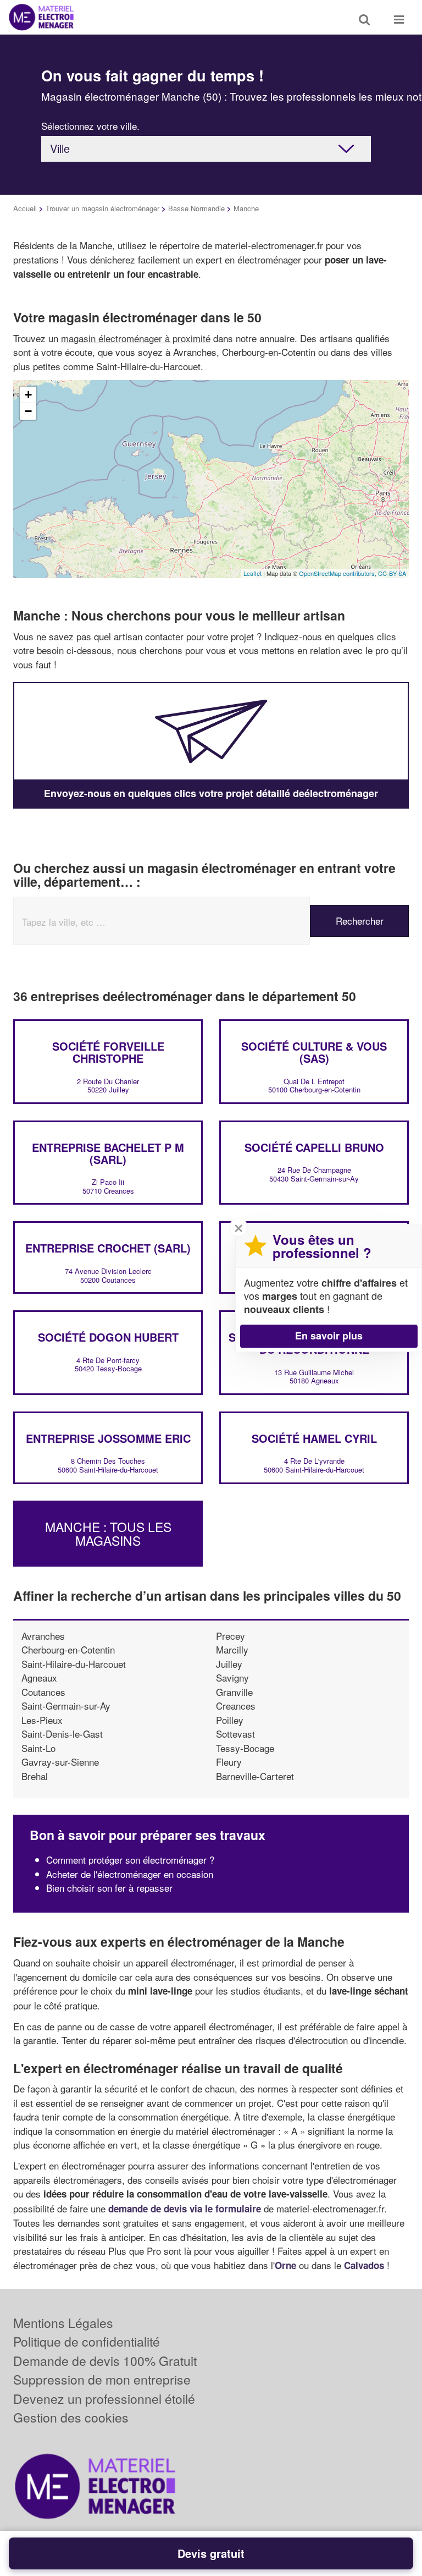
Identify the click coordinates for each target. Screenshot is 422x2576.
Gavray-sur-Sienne (60, 1762)
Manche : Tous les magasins (108, 1533)
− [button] (28, 411)
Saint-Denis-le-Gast (62, 1734)
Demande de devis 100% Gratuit (105, 2361)
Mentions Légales (63, 2323)
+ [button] (28, 395)
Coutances (43, 1692)
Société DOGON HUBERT (108, 1337)
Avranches (43, 1636)
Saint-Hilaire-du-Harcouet (74, 1664)
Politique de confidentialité (87, 2341)
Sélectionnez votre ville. (90, 126)
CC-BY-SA (392, 573)
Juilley (229, 1664)
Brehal (35, 1776)
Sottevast (235, 1734)
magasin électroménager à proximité (136, 338)
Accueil (25, 208)
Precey (231, 1636)
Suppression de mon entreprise (102, 2379)
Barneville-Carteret (255, 1776)
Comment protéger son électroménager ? (130, 1860)
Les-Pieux (42, 1720)
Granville (234, 1692)
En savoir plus (329, 1336)
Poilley (230, 1720)
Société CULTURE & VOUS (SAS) (314, 1052)
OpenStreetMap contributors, (338, 573)
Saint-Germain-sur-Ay (66, 1706)
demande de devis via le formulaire (185, 2209)
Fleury (229, 1762)
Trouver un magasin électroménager (102, 208)
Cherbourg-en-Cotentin (68, 1649)
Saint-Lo (38, 1748)
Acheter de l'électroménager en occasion (130, 1874)
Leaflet (252, 573)
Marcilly (232, 1649)
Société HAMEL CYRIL (314, 1438)
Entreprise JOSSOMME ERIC (108, 1438)
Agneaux (39, 1677)
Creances (236, 1706)
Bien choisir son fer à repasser (109, 1888)
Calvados (364, 2265)
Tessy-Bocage (245, 1748)
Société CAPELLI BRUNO (314, 1147)
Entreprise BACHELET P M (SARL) (108, 1153)
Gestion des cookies (71, 2417)
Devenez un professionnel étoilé (104, 2399)
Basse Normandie (196, 208)
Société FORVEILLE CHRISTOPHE (108, 1052)
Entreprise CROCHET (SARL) (108, 1248)
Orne (285, 2265)
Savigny (232, 1677)
